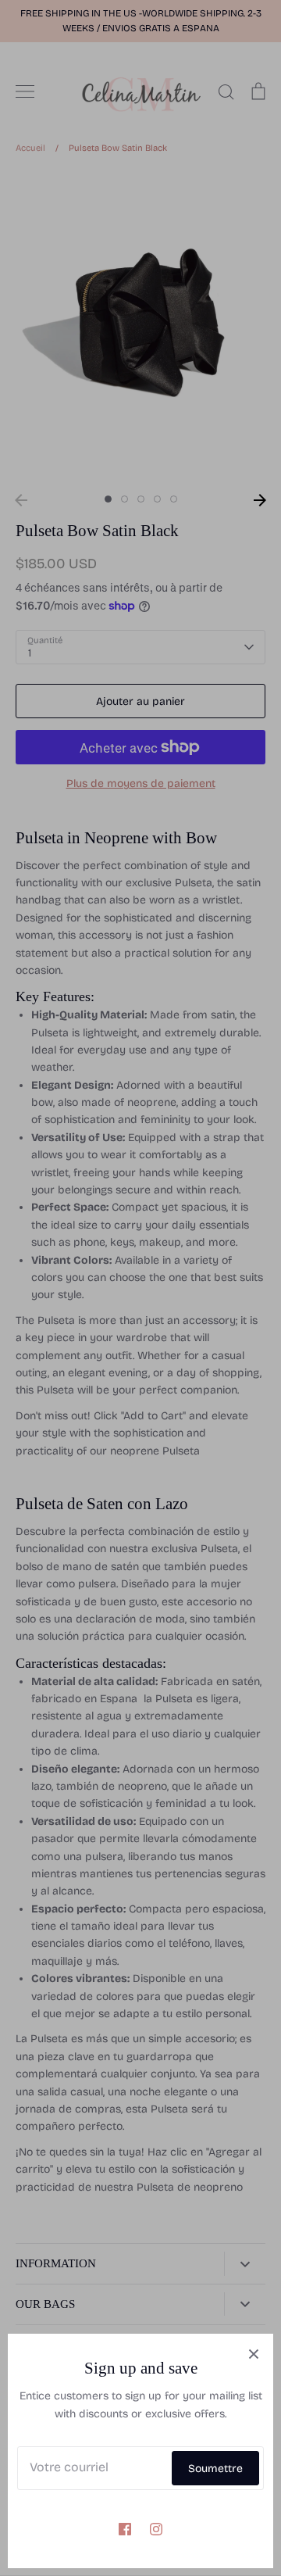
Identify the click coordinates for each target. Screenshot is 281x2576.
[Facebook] (125, 2529)
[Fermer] (254, 2353)
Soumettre (215, 2469)
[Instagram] (156, 2529)
